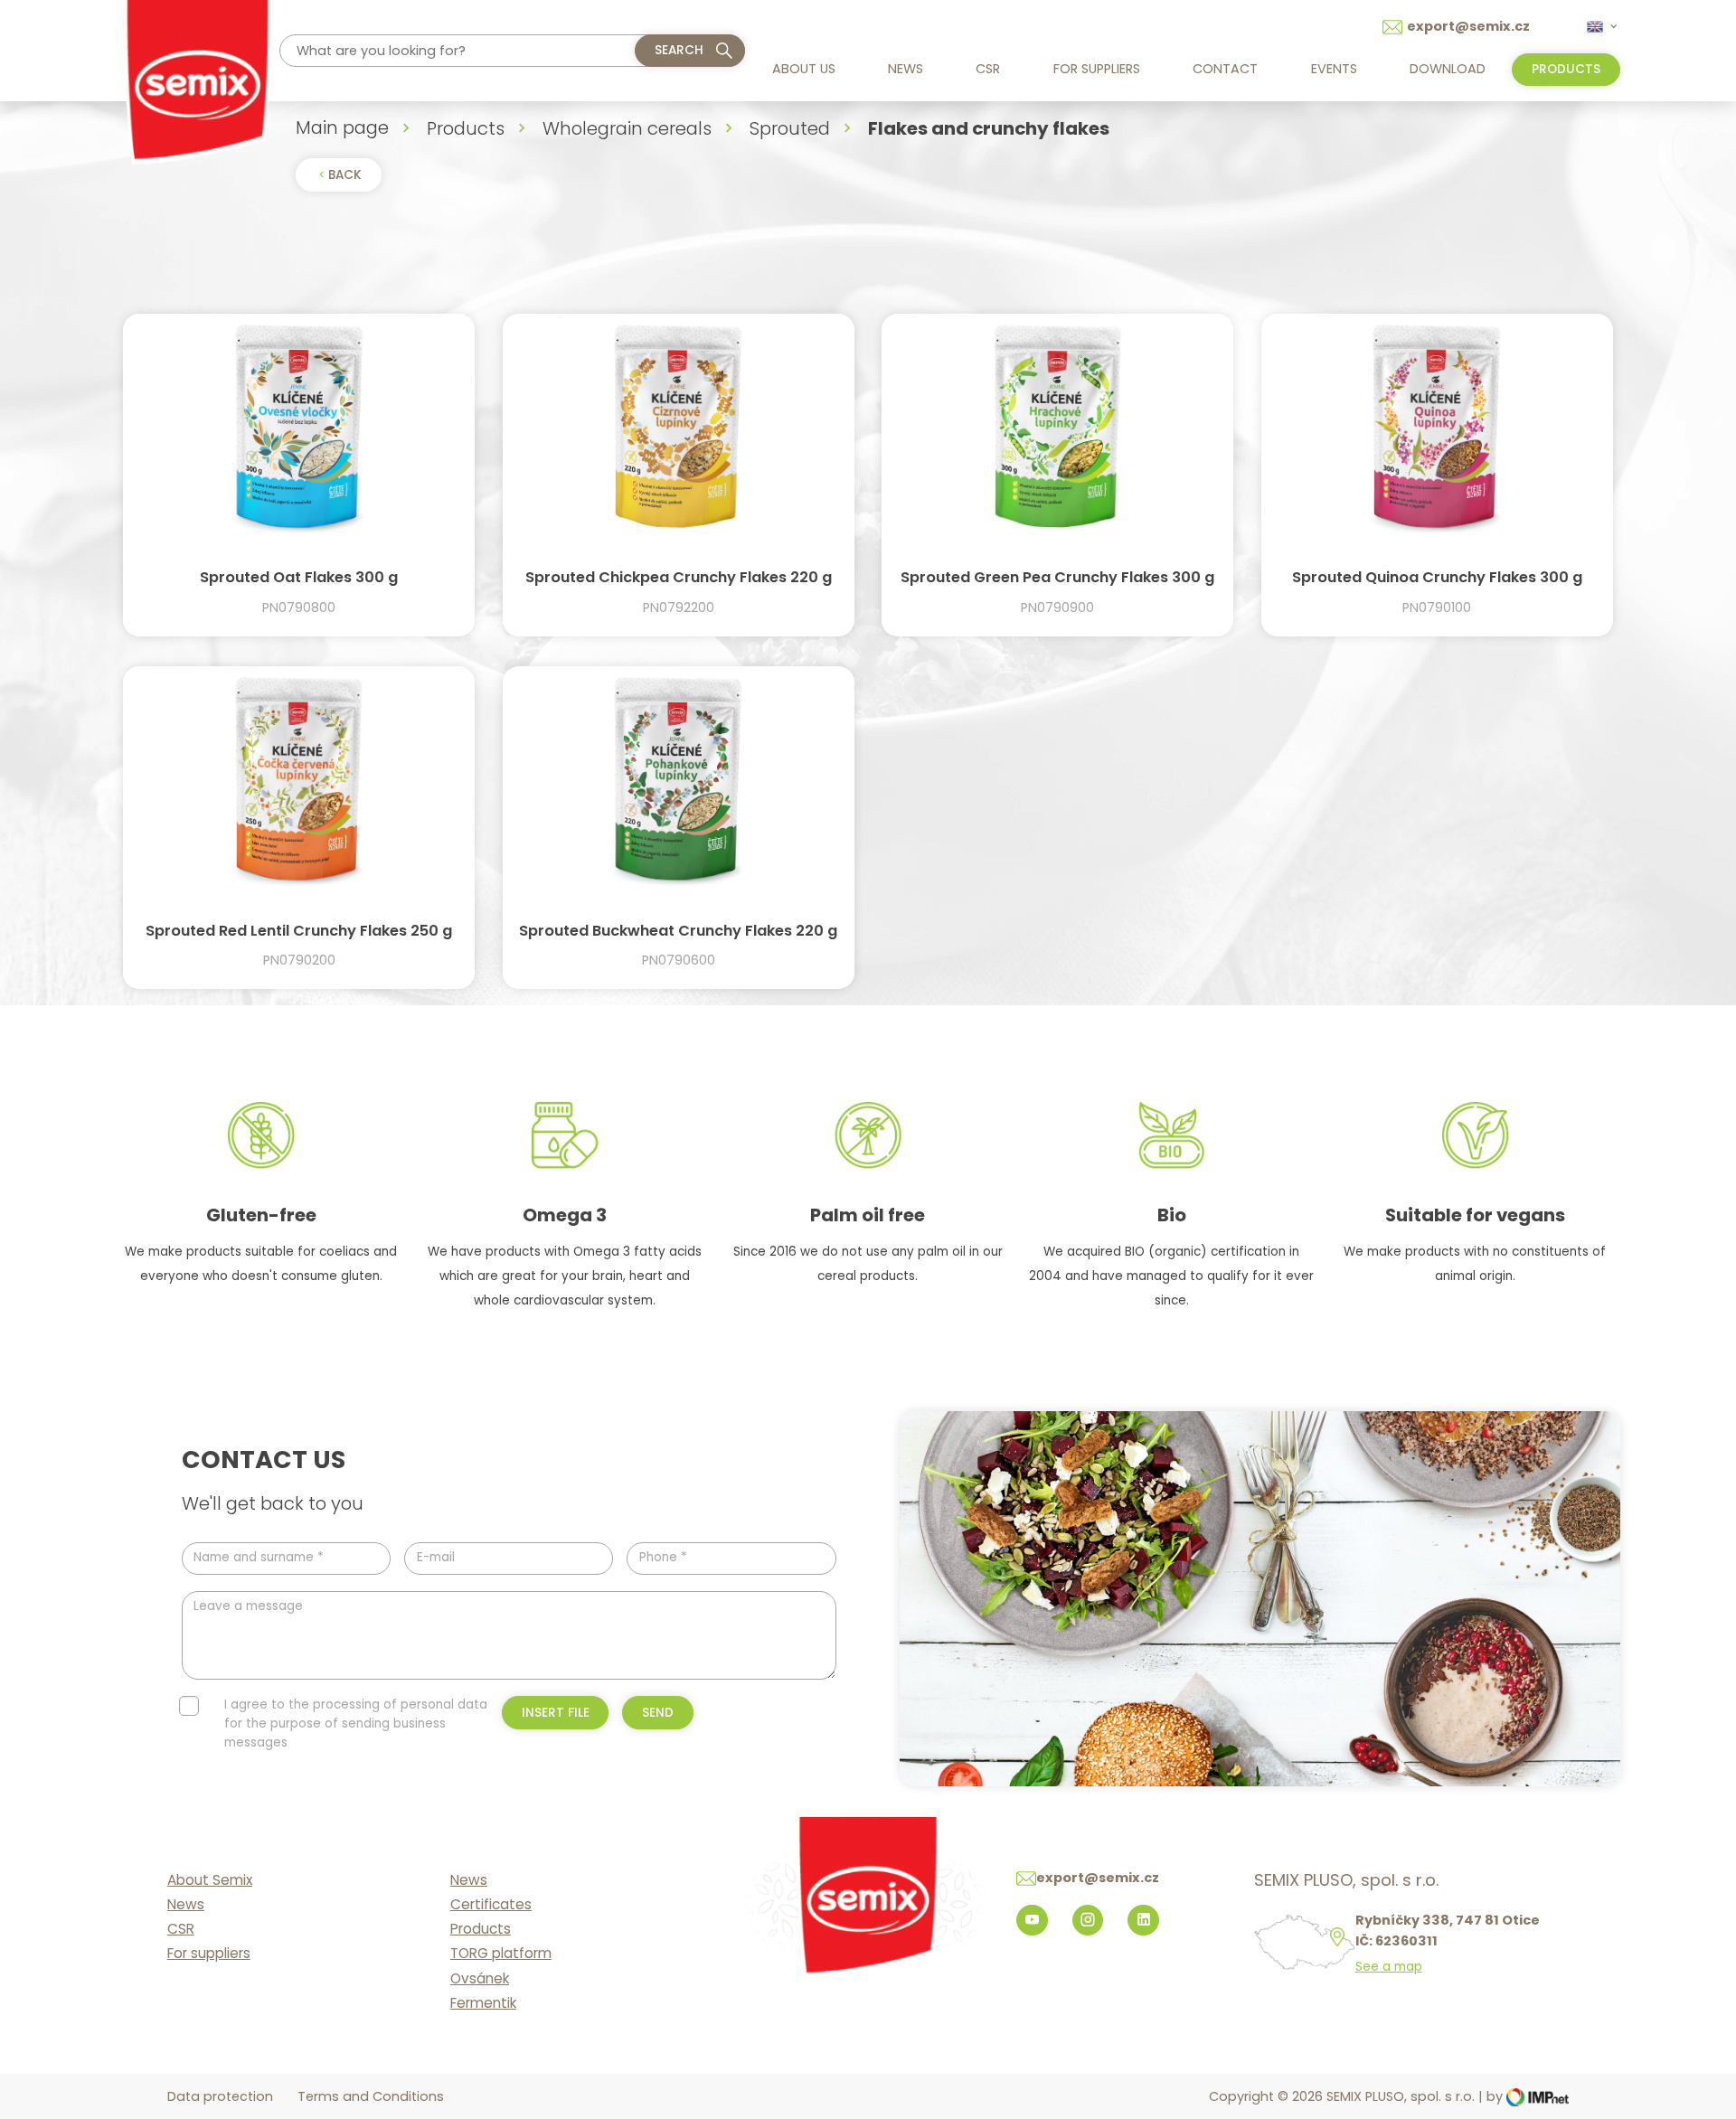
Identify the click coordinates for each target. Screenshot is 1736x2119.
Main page (342, 127)
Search (679, 50)
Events (1334, 69)
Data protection (220, 2096)
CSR (988, 69)
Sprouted (790, 128)
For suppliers (1097, 69)
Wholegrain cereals (627, 128)
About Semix (210, 1880)
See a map (1389, 1967)
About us (804, 69)
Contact (1225, 69)
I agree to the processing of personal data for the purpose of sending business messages (356, 1723)
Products (466, 128)
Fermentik (483, 2003)
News (906, 69)
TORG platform (501, 1953)
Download (1448, 69)
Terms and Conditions (371, 2096)
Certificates (491, 1904)
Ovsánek (480, 1978)
